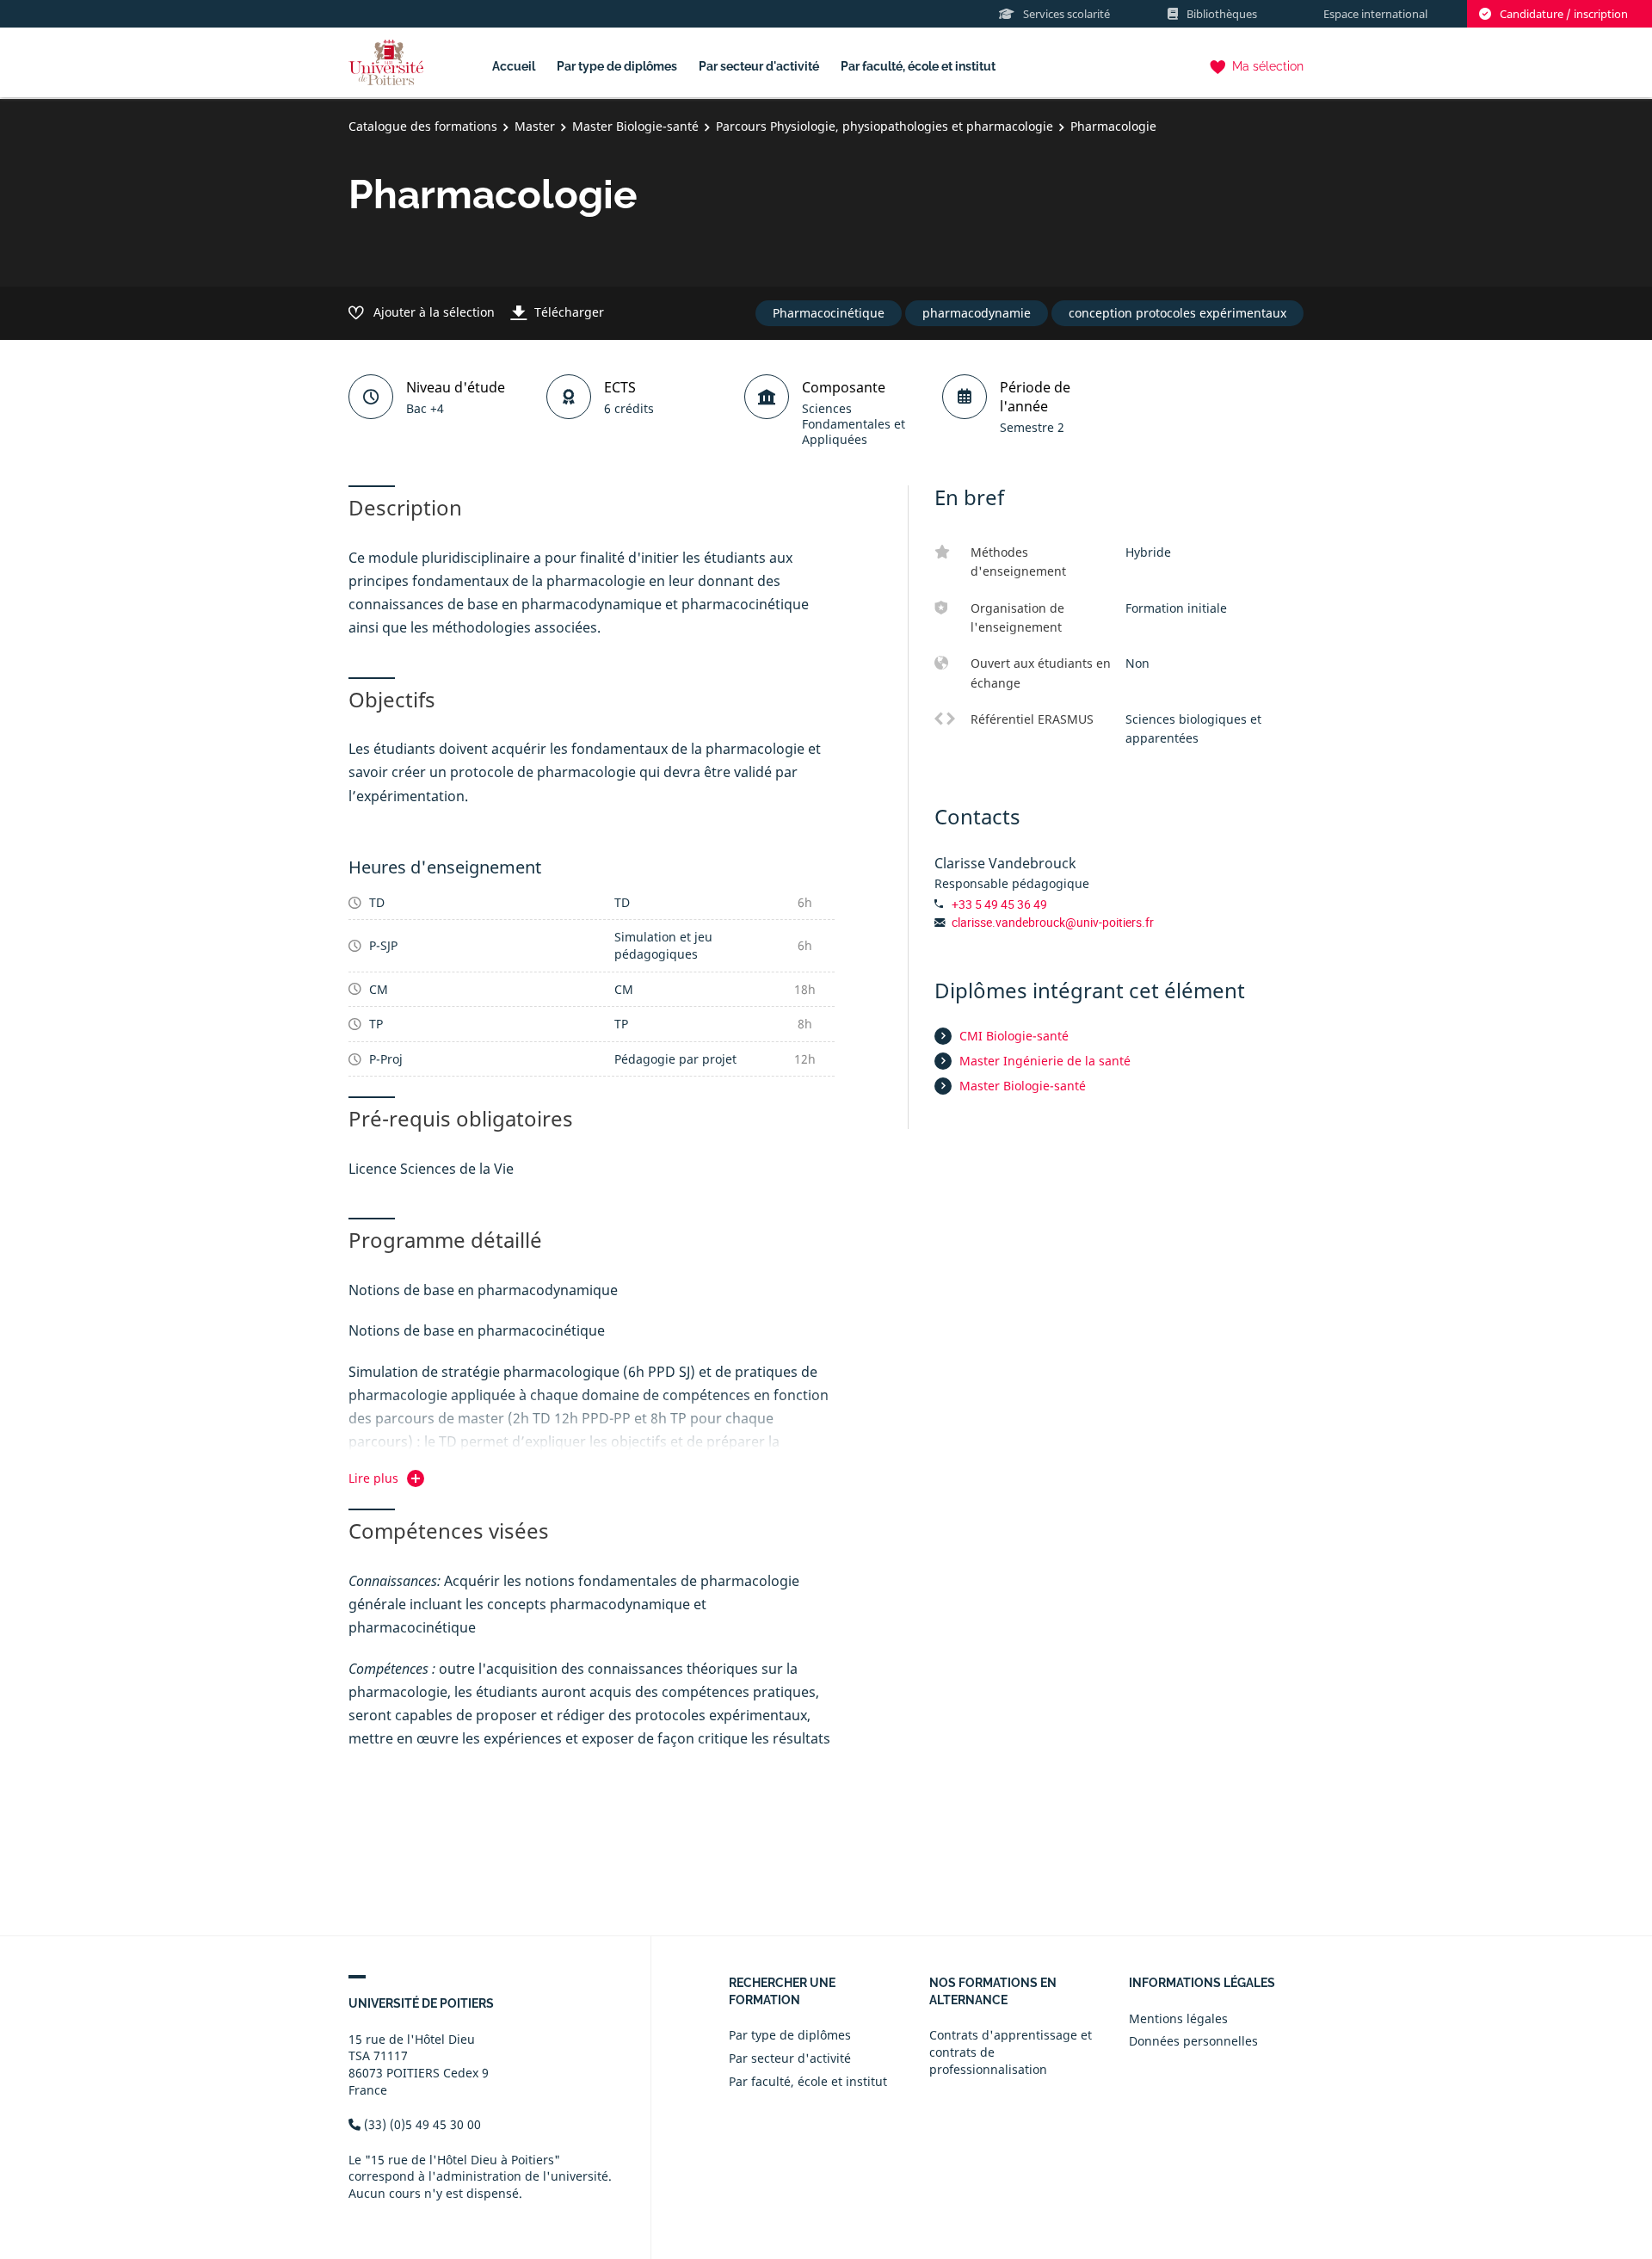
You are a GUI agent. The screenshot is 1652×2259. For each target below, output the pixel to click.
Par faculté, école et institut (918, 66)
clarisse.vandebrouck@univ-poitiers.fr (1053, 922)
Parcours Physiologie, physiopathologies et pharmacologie (885, 126)
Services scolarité (1066, 14)
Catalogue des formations (423, 126)
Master (535, 126)
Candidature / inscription (1564, 14)
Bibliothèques (1222, 14)
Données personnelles (1193, 2041)
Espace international (1375, 14)
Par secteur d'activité (759, 66)
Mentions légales (1178, 2018)
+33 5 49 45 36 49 (999, 904)
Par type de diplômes (617, 66)
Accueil (514, 66)
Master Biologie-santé (635, 126)
